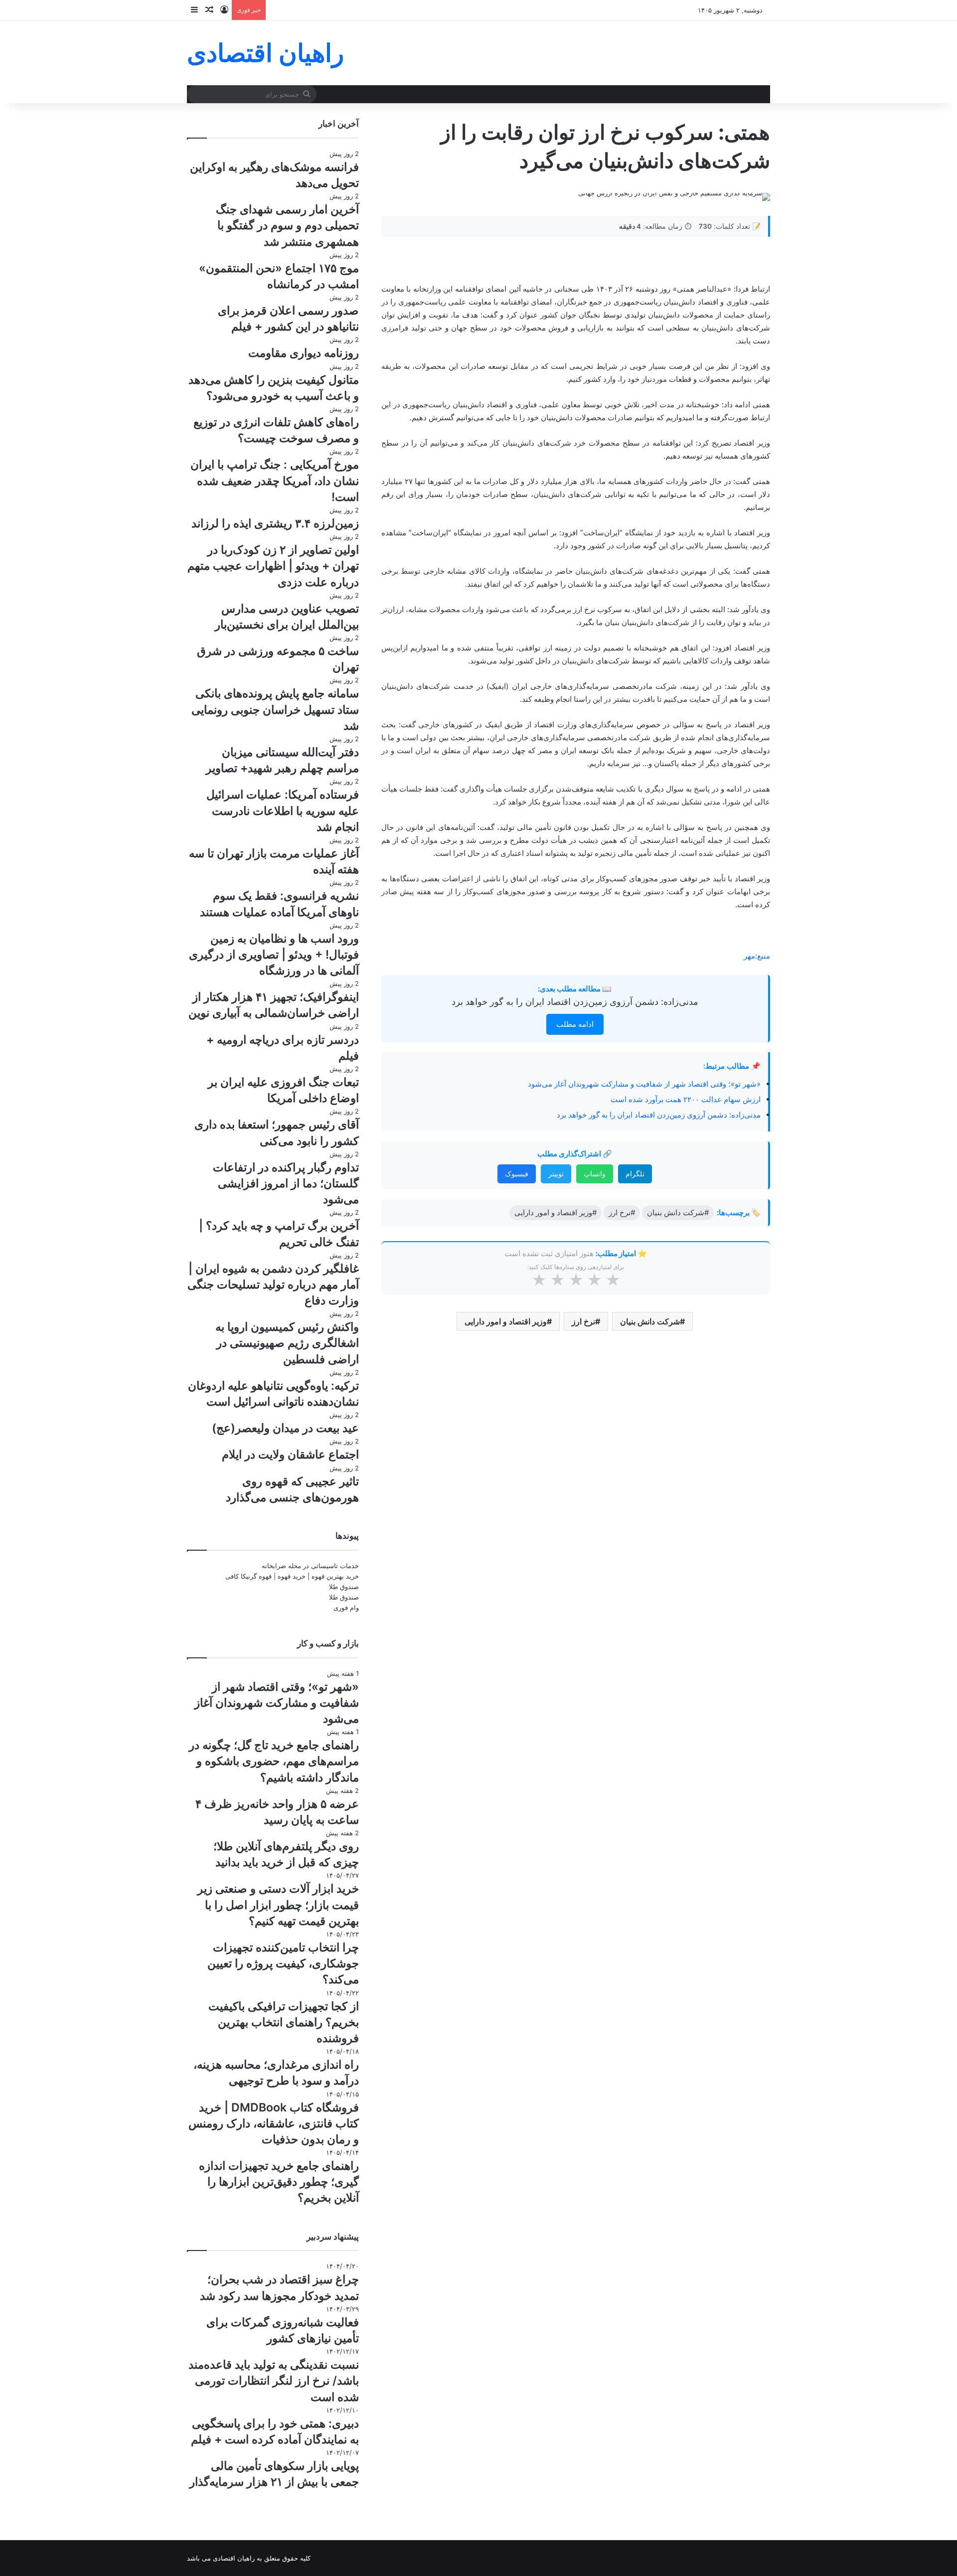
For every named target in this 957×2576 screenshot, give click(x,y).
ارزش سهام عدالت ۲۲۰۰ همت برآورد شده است (686, 1099)
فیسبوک (517, 1174)
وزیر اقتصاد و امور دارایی (506, 1321)
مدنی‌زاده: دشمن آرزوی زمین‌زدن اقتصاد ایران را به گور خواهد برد (575, 1002)
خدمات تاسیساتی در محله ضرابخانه (310, 1566)
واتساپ (595, 1174)
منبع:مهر (757, 956)
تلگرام (635, 1174)
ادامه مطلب (575, 1024)
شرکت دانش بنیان (650, 1321)
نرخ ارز (583, 1321)
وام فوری (346, 1608)
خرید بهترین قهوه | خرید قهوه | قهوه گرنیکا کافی (292, 1576)
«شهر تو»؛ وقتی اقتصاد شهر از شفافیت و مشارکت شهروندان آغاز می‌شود (644, 1084)
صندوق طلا (344, 1587)
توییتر (556, 1174)
